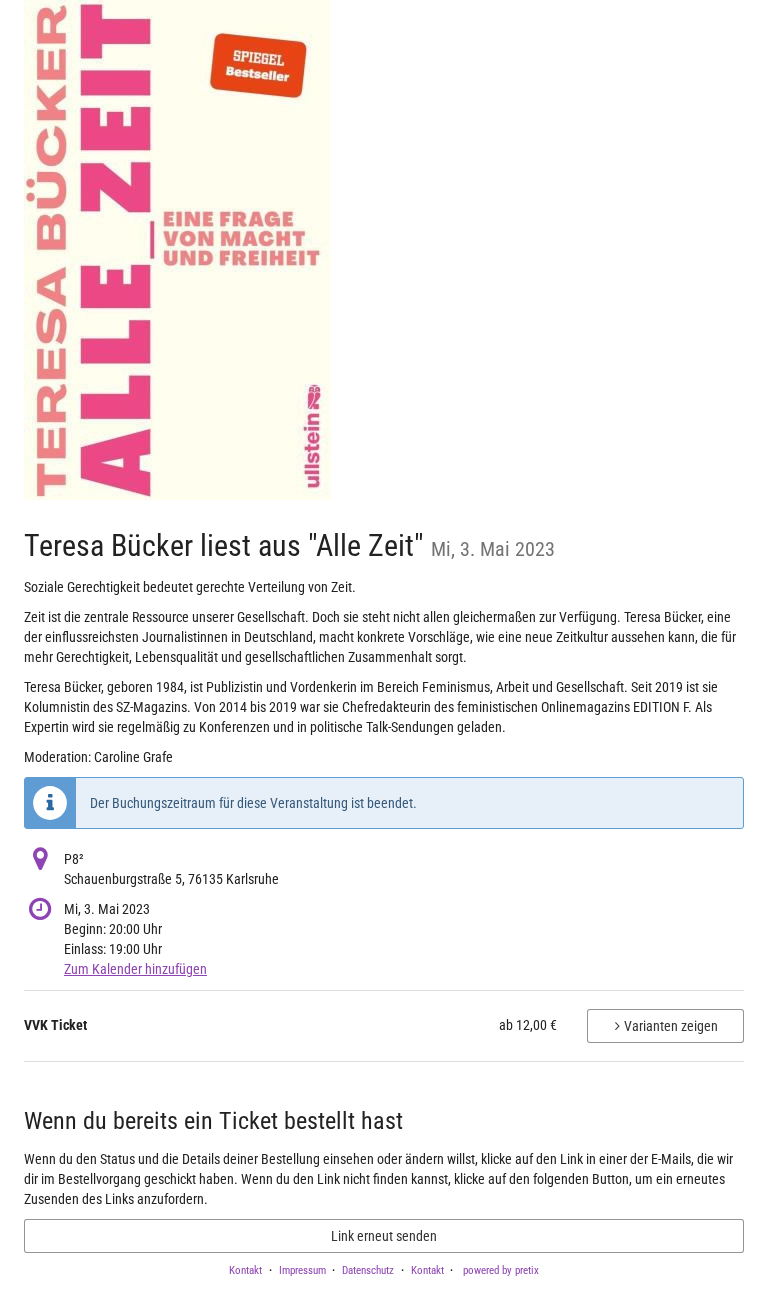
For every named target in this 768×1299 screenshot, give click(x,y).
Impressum (302, 1270)
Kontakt (245, 1270)
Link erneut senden (384, 1236)
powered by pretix (501, 1270)
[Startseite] (177, 250)
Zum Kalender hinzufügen (135, 969)
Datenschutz (368, 1270)
